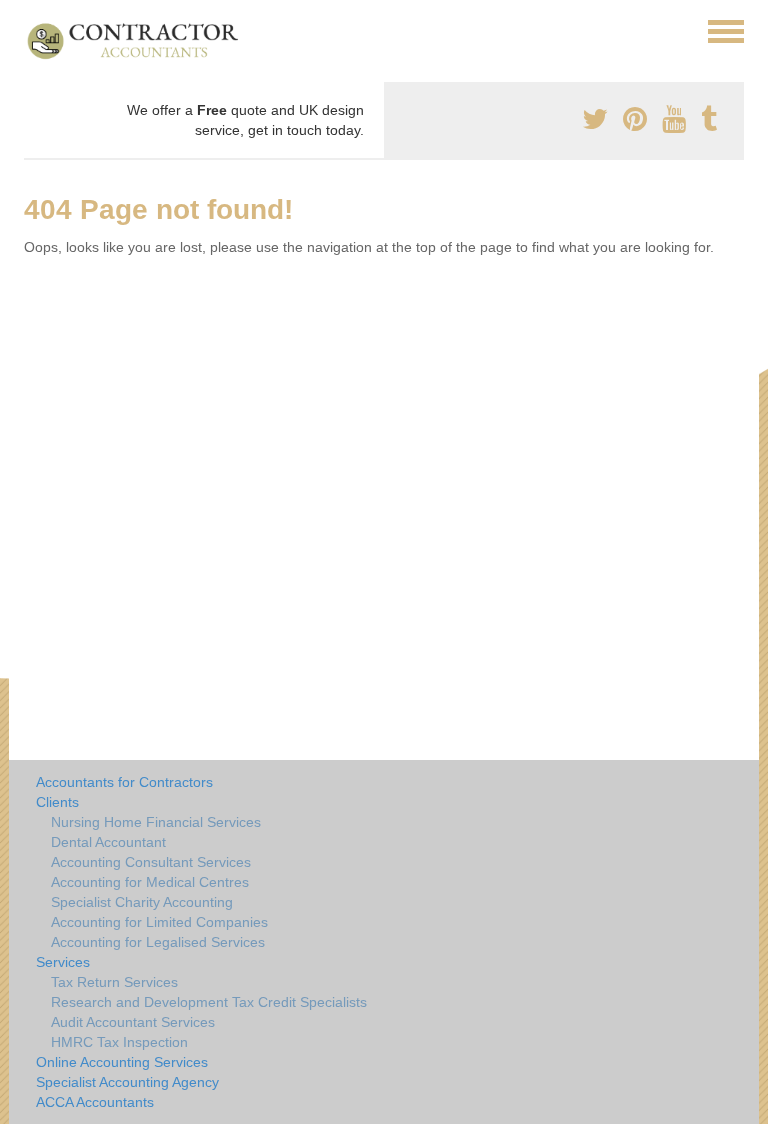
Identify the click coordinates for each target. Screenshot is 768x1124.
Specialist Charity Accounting (142, 902)
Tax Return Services (114, 982)
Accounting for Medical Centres (150, 882)
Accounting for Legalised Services (158, 942)
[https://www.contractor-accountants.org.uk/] (141, 40)
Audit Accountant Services (133, 1022)
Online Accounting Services (122, 1062)
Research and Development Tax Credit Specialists (209, 1002)
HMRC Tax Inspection (119, 1042)
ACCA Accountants (95, 1102)
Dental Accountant (108, 842)
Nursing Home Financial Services (156, 822)
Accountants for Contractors (124, 782)
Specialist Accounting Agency (127, 1082)
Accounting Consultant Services (151, 862)
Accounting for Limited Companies (159, 922)
